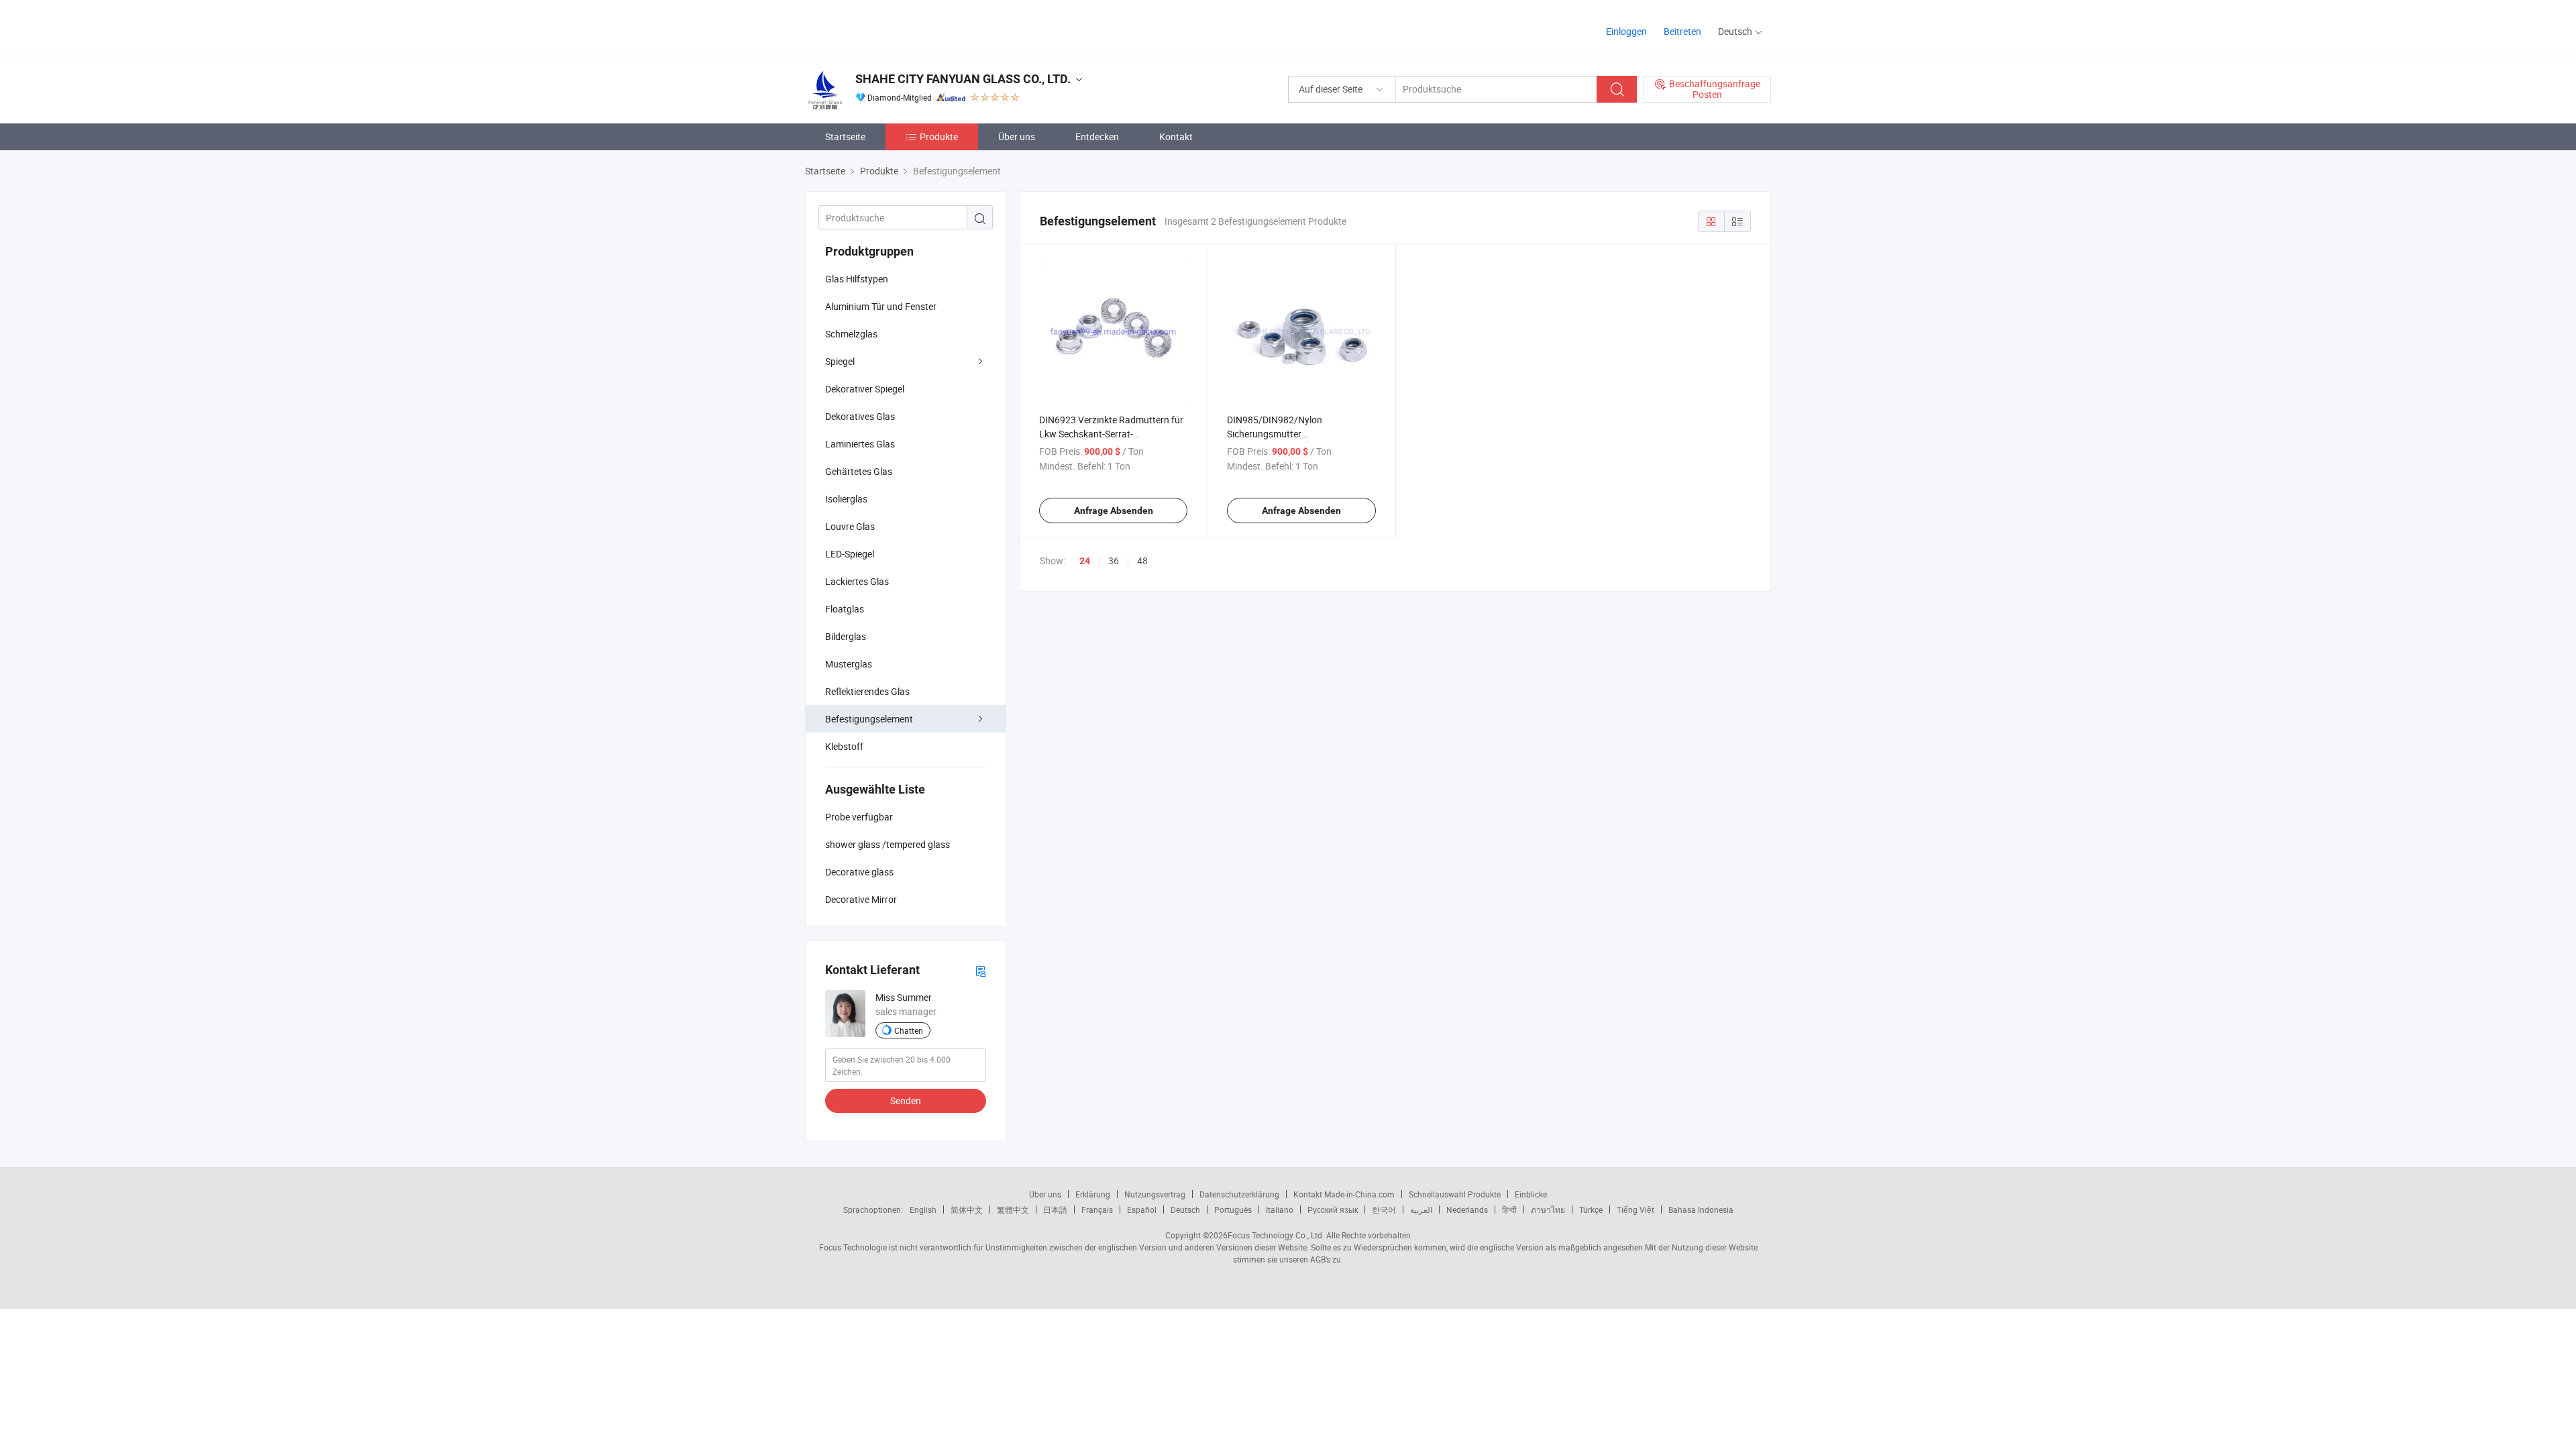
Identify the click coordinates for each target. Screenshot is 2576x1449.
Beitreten (1682, 31)
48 (1142, 560)
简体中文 (967, 1210)
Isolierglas (846, 499)
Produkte (939, 137)
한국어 (1384, 1210)
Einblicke (1531, 1194)
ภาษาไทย (1548, 1210)
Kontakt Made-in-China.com (1344, 1194)
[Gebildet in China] (891, 26)
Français (1097, 1210)
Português (1233, 1210)
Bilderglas (846, 636)
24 (1085, 561)
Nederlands (1467, 1210)
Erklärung (1093, 1194)
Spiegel (840, 361)
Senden (906, 1101)
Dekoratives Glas (860, 416)
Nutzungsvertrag (1155, 1194)
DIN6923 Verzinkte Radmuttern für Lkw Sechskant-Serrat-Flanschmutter (1111, 434)
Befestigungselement (869, 719)
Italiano (1280, 1210)
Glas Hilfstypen (857, 279)
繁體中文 (1013, 1210)
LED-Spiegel (850, 554)
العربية (1421, 1210)
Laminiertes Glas (860, 444)
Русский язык (1333, 1210)
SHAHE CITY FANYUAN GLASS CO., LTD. (963, 79)
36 (1114, 560)
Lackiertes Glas (857, 581)
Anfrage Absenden (1114, 511)
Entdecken (1097, 137)
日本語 (1055, 1210)
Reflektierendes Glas (867, 691)
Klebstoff (844, 746)
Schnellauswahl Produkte (1455, 1194)
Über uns (1017, 137)
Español (1142, 1210)
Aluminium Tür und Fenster (881, 306)
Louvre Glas (850, 526)
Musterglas (849, 664)
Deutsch (1185, 1210)
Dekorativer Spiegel (865, 389)
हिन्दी (1509, 1210)
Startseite (845, 137)
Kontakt (1176, 137)
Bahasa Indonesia (1701, 1210)
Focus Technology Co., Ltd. (1276, 1235)
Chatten (909, 1030)
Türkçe (1591, 1210)
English (923, 1210)
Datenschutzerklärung (1239, 1194)
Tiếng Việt (1635, 1210)
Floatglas (845, 609)
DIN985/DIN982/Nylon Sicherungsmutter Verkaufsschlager (1275, 434)
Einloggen (1626, 31)
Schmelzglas (851, 334)
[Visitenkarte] (981, 970)
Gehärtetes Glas (859, 471)
